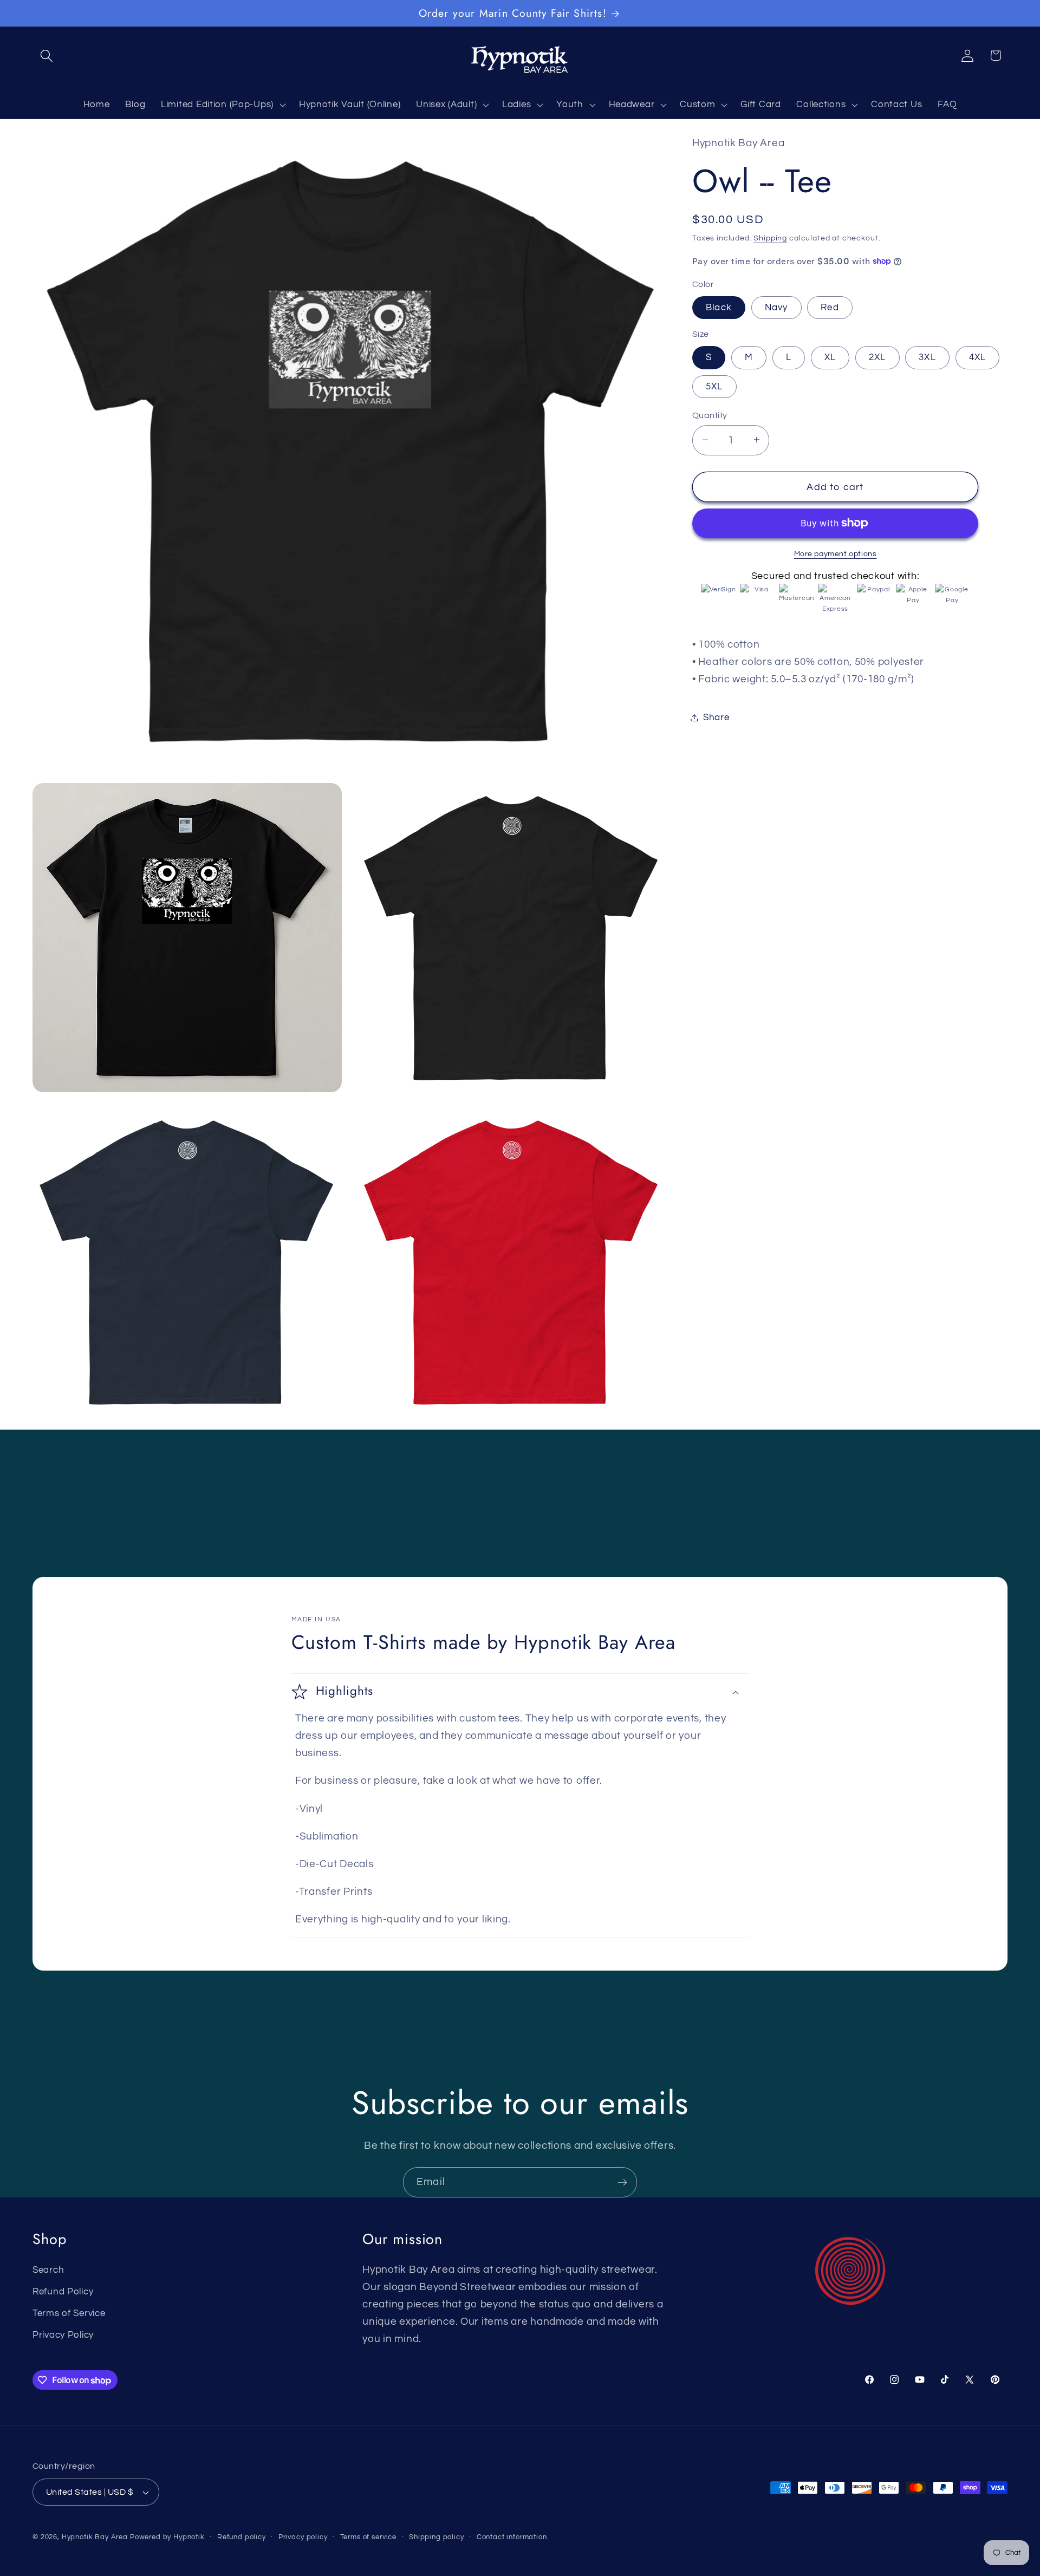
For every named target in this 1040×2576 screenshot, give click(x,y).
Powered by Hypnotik (167, 2537)
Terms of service (368, 2537)
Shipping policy (437, 2537)
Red (830, 307)
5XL (714, 386)
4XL (978, 357)
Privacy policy (303, 2537)
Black (719, 307)
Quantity (710, 415)
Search (48, 2270)
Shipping (770, 237)
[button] (47, 56)
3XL (927, 357)
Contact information (512, 2537)
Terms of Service (69, 2313)
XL (830, 357)
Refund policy (242, 2537)
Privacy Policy (63, 2335)
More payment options (836, 553)
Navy (776, 307)
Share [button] (716, 717)
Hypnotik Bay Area (95, 2537)
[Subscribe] (622, 2182)
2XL (877, 357)
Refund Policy (63, 2292)
